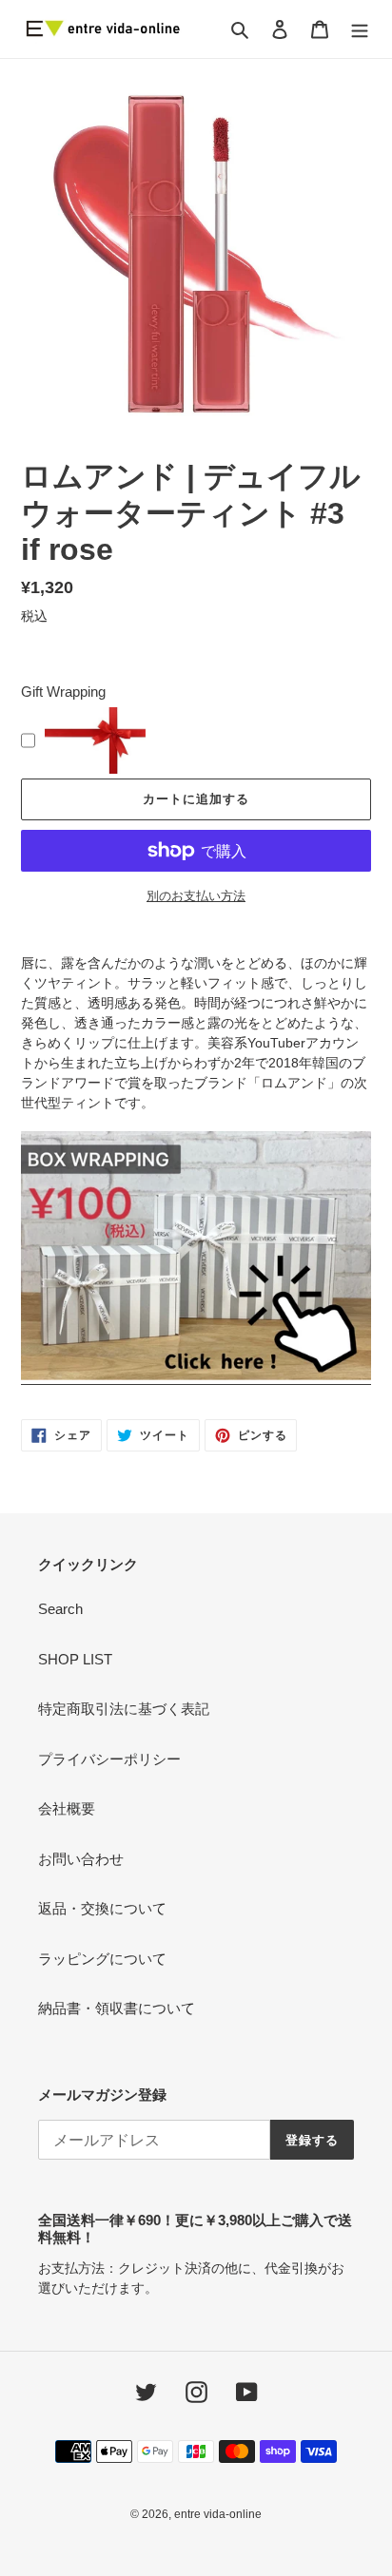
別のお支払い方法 (196, 896)
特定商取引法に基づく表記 (124, 1709)
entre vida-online (218, 2514)
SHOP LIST (75, 1659)
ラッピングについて (102, 1959)
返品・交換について (102, 1908)
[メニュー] (360, 29)
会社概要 (67, 1808)
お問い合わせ (81, 1859)
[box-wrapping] (196, 1376)
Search (60, 1609)
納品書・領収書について (117, 2008)
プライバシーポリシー (109, 1759)
